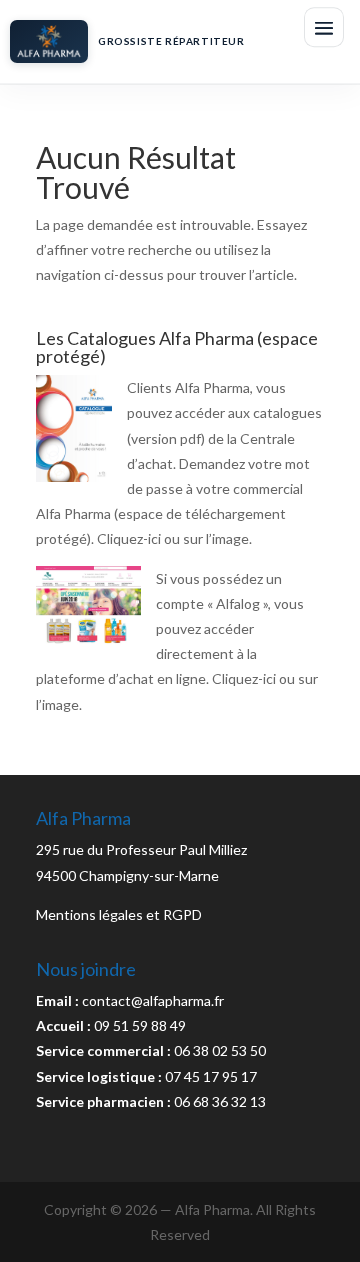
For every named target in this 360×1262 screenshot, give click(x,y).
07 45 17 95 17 (211, 1076)
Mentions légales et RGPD (119, 914)
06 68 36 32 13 (220, 1101)
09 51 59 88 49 (140, 1025)
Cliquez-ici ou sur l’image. (174, 538)
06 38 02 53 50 (220, 1050)
